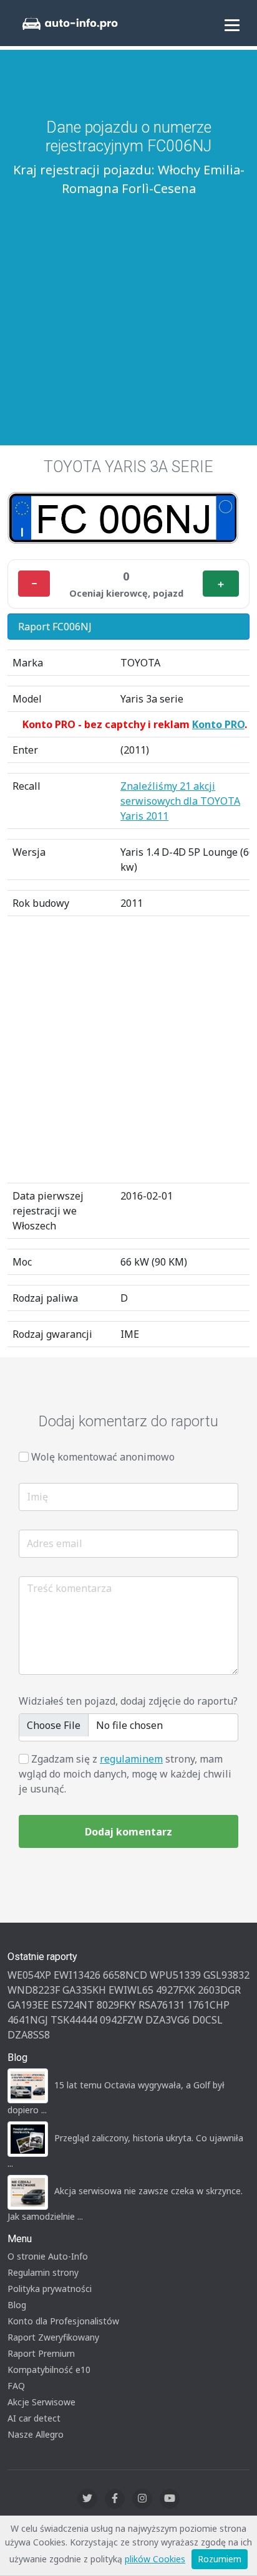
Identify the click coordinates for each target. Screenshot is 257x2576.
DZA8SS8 (29, 2035)
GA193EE (28, 2005)
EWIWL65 (131, 1990)
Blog (17, 2305)
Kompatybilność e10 (49, 2370)
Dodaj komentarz (128, 1832)
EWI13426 (77, 1975)
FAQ (16, 2386)
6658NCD (125, 1975)
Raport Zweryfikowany (53, 2337)
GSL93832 (226, 1975)
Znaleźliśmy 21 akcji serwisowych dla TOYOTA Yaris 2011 (180, 801)
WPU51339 (175, 1975)
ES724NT (73, 2005)
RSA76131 (162, 2005)
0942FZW (121, 2020)
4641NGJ (28, 2020)
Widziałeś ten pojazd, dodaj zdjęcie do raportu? (128, 1701)
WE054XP (29, 1975)
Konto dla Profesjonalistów (63, 2321)
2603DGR (219, 1990)
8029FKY (116, 2005)
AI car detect (34, 2418)
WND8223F (34, 1990)
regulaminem (131, 1759)
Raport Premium (41, 2353)
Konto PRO (218, 724)
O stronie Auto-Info (48, 2256)
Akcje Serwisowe (41, 2402)
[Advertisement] (128, 305)
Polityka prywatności (50, 2289)
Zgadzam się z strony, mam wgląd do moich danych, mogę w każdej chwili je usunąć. (125, 1774)
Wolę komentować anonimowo (103, 1457)
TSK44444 (74, 2020)
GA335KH (84, 1990)
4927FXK (176, 1990)
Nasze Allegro (36, 2434)
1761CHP (208, 2005)
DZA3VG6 (167, 2020)
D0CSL (207, 2020)
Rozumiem (220, 2559)
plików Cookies (155, 2559)
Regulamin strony (43, 2272)
